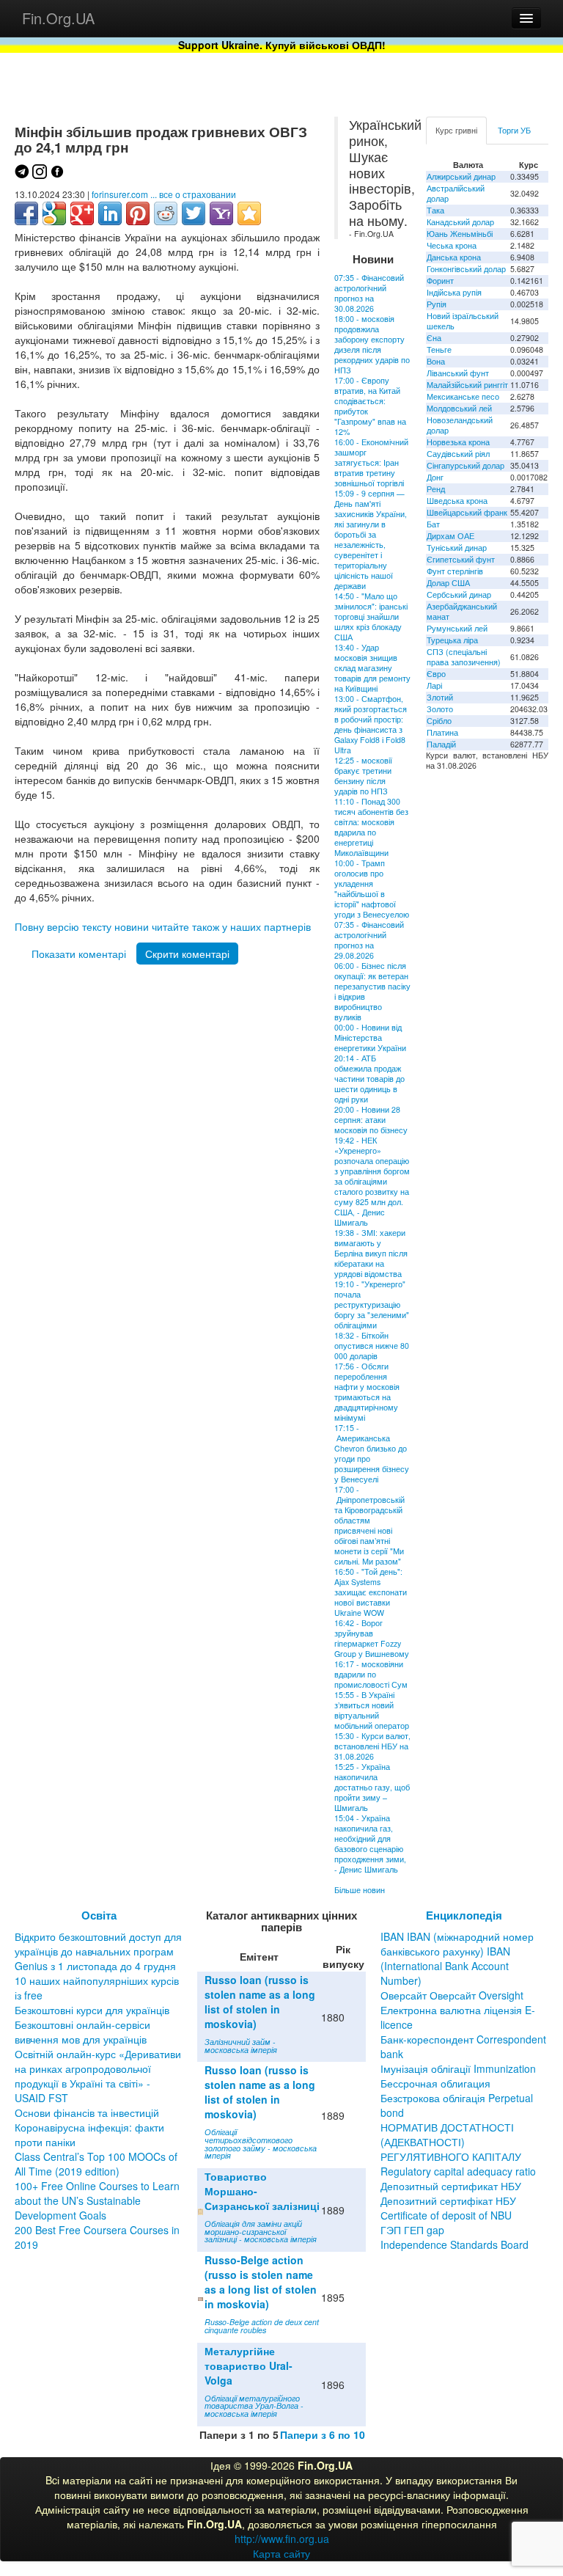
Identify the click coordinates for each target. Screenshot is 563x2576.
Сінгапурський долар (466, 465)
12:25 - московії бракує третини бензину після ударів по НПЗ (363, 776)
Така (435, 210)
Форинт (440, 281)
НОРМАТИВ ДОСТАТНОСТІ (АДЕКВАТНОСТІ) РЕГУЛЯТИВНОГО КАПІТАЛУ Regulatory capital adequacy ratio (458, 2149)
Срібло (439, 721)
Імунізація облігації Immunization (458, 2068)
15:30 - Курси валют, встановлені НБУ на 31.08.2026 (372, 1746)
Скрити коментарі (187, 954)
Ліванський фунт (458, 373)
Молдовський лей (459, 408)
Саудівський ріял (458, 454)
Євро (436, 674)
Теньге (439, 350)
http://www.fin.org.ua (282, 2539)
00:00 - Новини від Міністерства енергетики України (370, 1038)
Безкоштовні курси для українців (92, 2010)
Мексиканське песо (463, 396)
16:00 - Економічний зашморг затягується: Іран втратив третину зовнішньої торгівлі (371, 462)
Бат (433, 524)
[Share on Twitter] (194, 213)
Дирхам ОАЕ (450, 536)
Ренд (436, 489)
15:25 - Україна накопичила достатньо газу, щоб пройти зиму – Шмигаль (372, 1787)
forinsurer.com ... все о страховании (164, 194)
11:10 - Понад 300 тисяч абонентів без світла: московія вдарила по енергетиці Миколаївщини (371, 827)
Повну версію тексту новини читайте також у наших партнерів (163, 926)
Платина (442, 732)
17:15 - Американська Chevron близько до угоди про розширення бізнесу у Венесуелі (372, 1453)
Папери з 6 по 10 (323, 2434)
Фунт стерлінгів (455, 571)
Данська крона (454, 257)
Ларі (434, 685)
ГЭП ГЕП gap (412, 2230)
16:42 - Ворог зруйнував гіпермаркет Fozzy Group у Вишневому (372, 1638)
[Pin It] (138, 213)
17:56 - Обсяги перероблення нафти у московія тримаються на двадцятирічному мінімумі (367, 1392)
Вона (436, 361)
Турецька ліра (452, 640)
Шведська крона (457, 501)
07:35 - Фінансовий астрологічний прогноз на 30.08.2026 (369, 293)
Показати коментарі (79, 954)
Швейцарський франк (467, 512)
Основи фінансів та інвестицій (87, 2112)
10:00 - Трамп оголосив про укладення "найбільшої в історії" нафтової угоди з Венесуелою (372, 889)
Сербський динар (459, 594)
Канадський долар (460, 222)
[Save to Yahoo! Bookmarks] (221, 213)
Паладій (441, 744)
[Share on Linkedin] (110, 213)
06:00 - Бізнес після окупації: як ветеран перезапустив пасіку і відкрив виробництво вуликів (372, 991)
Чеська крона (452, 245)
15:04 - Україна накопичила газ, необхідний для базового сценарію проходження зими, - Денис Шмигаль (370, 1844)
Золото (440, 709)
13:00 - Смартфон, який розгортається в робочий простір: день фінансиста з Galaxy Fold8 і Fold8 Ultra (371, 724)
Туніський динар (457, 548)
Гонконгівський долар (466, 269)
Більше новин (360, 1890)
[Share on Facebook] (26, 213)
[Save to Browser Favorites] (249, 213)
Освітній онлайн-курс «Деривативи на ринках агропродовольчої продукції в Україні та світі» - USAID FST (98, 2076)
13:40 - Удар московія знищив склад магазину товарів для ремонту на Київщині (372, 668)
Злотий (440, 697)
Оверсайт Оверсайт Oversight (452, 1995)
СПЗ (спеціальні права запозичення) (464, 657)
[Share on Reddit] (166, 213)
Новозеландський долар (460, 425)
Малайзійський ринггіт (467, 385)
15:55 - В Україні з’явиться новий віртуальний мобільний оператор (372, 1710)
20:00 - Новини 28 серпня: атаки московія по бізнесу (371, 1120)
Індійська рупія (454, 292)
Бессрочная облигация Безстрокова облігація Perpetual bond (457, 2098)
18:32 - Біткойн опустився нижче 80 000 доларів (372, 1346)
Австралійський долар (456, 193)
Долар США (448, 583)
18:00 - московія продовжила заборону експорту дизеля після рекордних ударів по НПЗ (372, 344)
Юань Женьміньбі (460, 234)
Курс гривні (456, 130)
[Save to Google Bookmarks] (54, 213)
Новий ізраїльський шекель (463, 321)
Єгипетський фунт (461, 559)
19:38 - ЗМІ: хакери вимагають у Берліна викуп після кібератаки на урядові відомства (371, 1253)
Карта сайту (281, 2553)
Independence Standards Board (455, 2244)
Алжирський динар (461, 176)
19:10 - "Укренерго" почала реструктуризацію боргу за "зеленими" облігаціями (372, 1305)
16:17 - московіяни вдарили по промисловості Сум (371, 1674)
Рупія (437, 304)
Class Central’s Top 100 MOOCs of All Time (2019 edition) (96, 2164)
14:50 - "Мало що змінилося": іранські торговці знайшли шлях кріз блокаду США (371, 616)
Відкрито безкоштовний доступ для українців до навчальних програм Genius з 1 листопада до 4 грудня (98, 1951)
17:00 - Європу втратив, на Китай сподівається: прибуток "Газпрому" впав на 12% (370, 406)
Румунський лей (457, 628)
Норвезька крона (458, 442)
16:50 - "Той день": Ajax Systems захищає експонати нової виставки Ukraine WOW (371, 1592)
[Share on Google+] (82, 213)
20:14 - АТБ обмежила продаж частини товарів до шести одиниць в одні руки (369, 1079)
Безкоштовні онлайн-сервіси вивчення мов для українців (82, 2032)
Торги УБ (514, 130)
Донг (435, 477)
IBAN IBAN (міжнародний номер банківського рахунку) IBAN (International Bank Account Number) (457, 1958)
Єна (434, 338)
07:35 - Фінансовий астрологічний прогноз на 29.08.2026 (369, 940)
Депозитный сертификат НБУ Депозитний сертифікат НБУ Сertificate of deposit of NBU (451, 2200)
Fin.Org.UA (58, 18)
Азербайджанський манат (462, 611)
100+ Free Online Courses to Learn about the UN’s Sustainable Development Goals (97, 2200)
